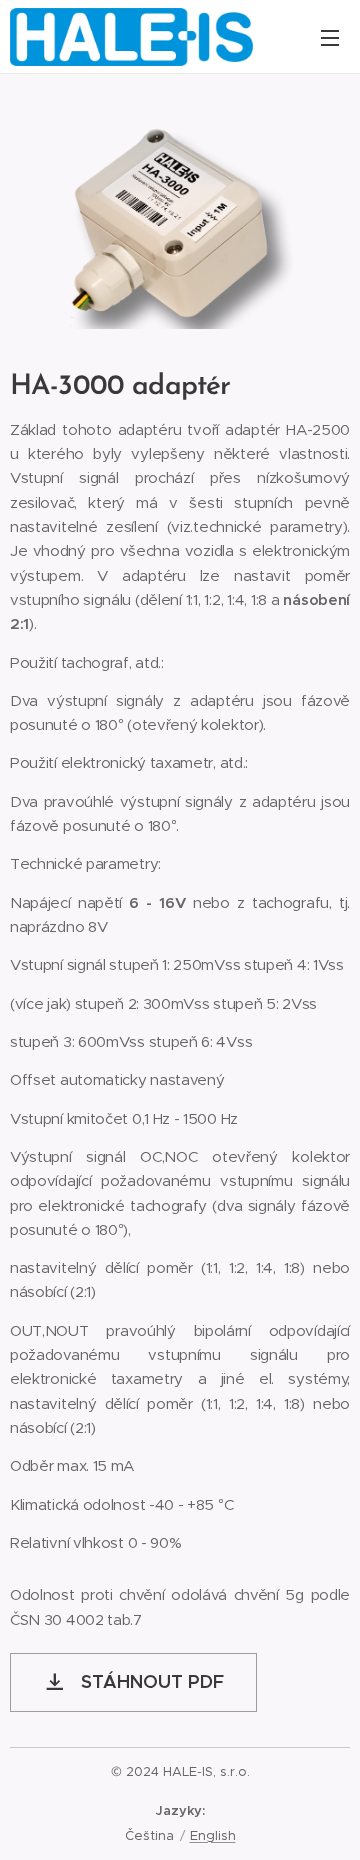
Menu (330, 37)
